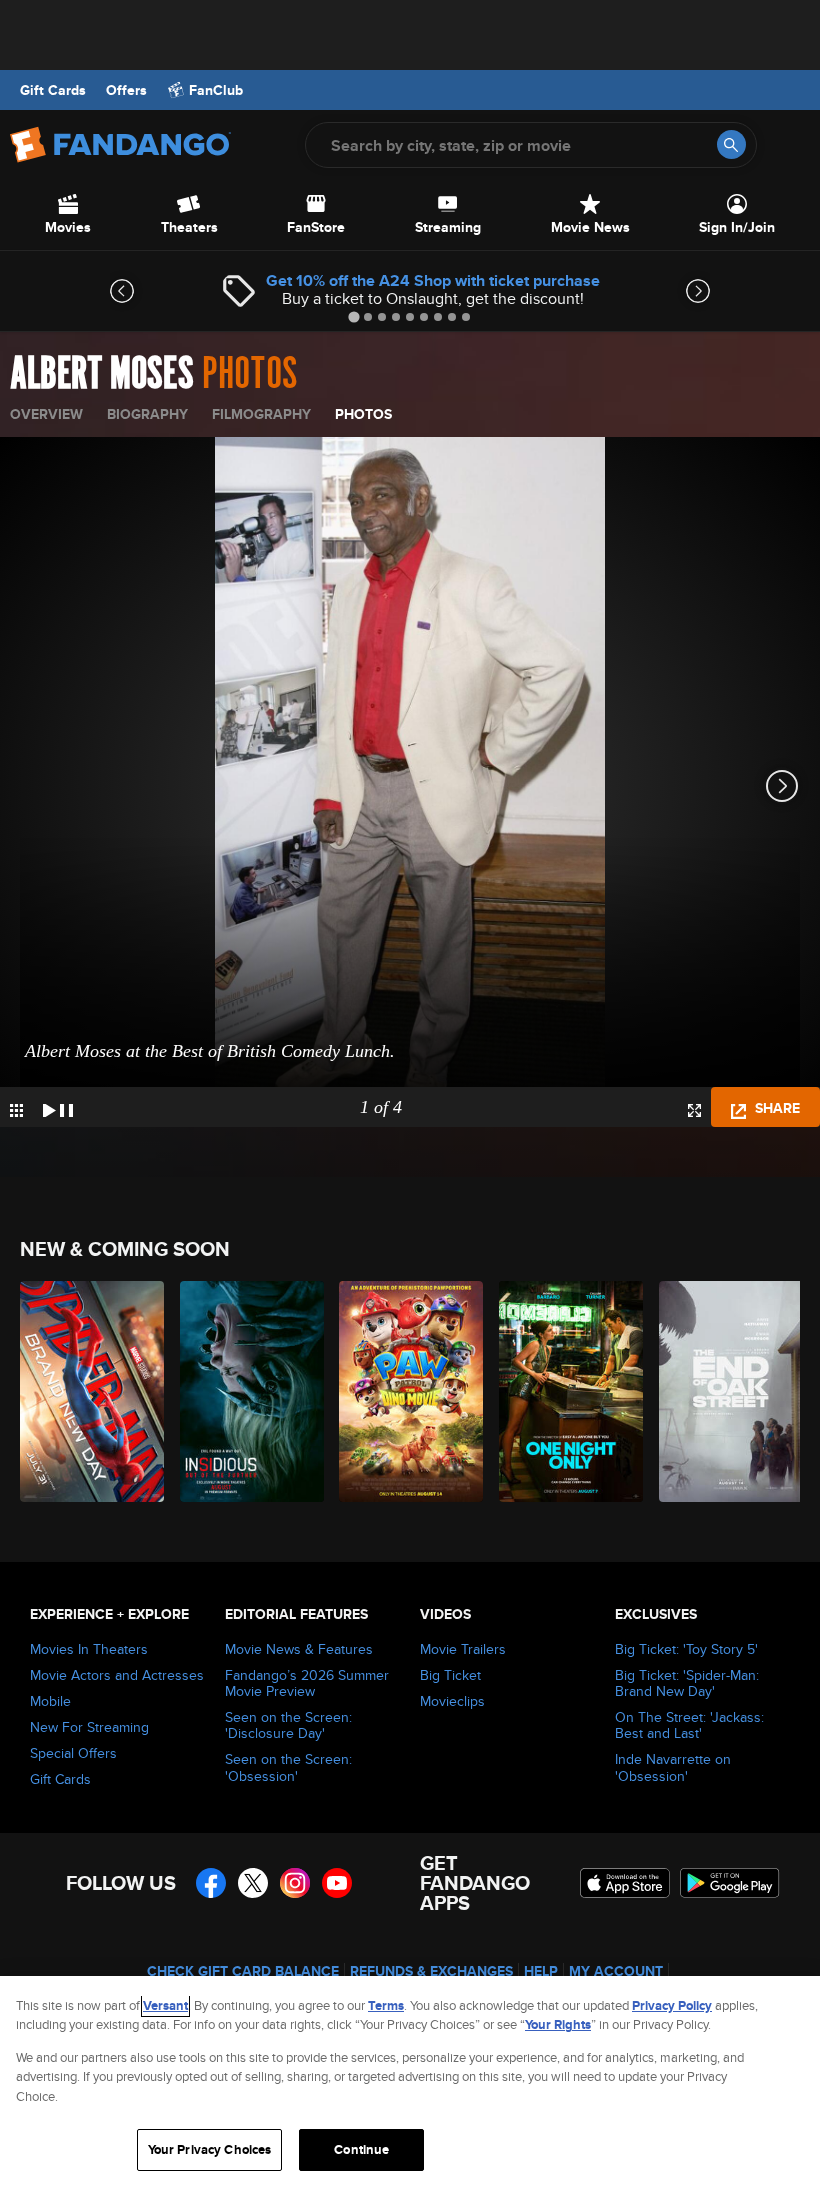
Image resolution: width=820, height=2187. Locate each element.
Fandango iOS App (625, 1883)
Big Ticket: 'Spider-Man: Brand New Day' (687, 1683)
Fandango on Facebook (211, 1883)
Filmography (261, 414)
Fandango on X (253, 1883)
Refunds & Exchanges (431, 1971)
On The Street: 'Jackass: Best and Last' (689, 1725)
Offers (126, 90)
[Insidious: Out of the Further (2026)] (248, 1391)
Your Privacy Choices (210, 2149)
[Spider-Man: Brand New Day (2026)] (88, 1391)
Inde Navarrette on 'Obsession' (673, 1767)
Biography (147, 414)
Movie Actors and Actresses (117, 1675)
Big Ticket (450, 1675)
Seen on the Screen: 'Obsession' (288, 1767)
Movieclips (452, 1701)
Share (775, 1108)
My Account (616, 1971)
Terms (386, 2005)
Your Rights (558, 2024)
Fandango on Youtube (337, 1883)
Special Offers (73, 1753)
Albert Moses (102, 374)
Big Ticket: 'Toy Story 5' (686, 1649)
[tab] (353, 316)
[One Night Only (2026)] (567, 1391)
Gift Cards (53, 90)
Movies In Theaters (89, 1649)
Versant (165, 2005)
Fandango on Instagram (295, 1883)
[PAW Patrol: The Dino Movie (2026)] (407, 1391)
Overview (46, 414)
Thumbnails (16, 1110)
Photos (363, 414)
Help (541, 1971)
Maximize (694, 1110)
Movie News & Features (299, 1649)
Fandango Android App (730, 1883)
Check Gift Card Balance (243, 1971)
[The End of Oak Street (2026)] (727, 1391)
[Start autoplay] (58, 1107)
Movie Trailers (463, 1649)
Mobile (50, 1701)
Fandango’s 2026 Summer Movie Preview (307, 1683)
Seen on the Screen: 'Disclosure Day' (288, 1725)
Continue (361, 2149)
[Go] (731, 144)
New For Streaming (89, 1727)
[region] (410, 2081)
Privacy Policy (672, 2005)
